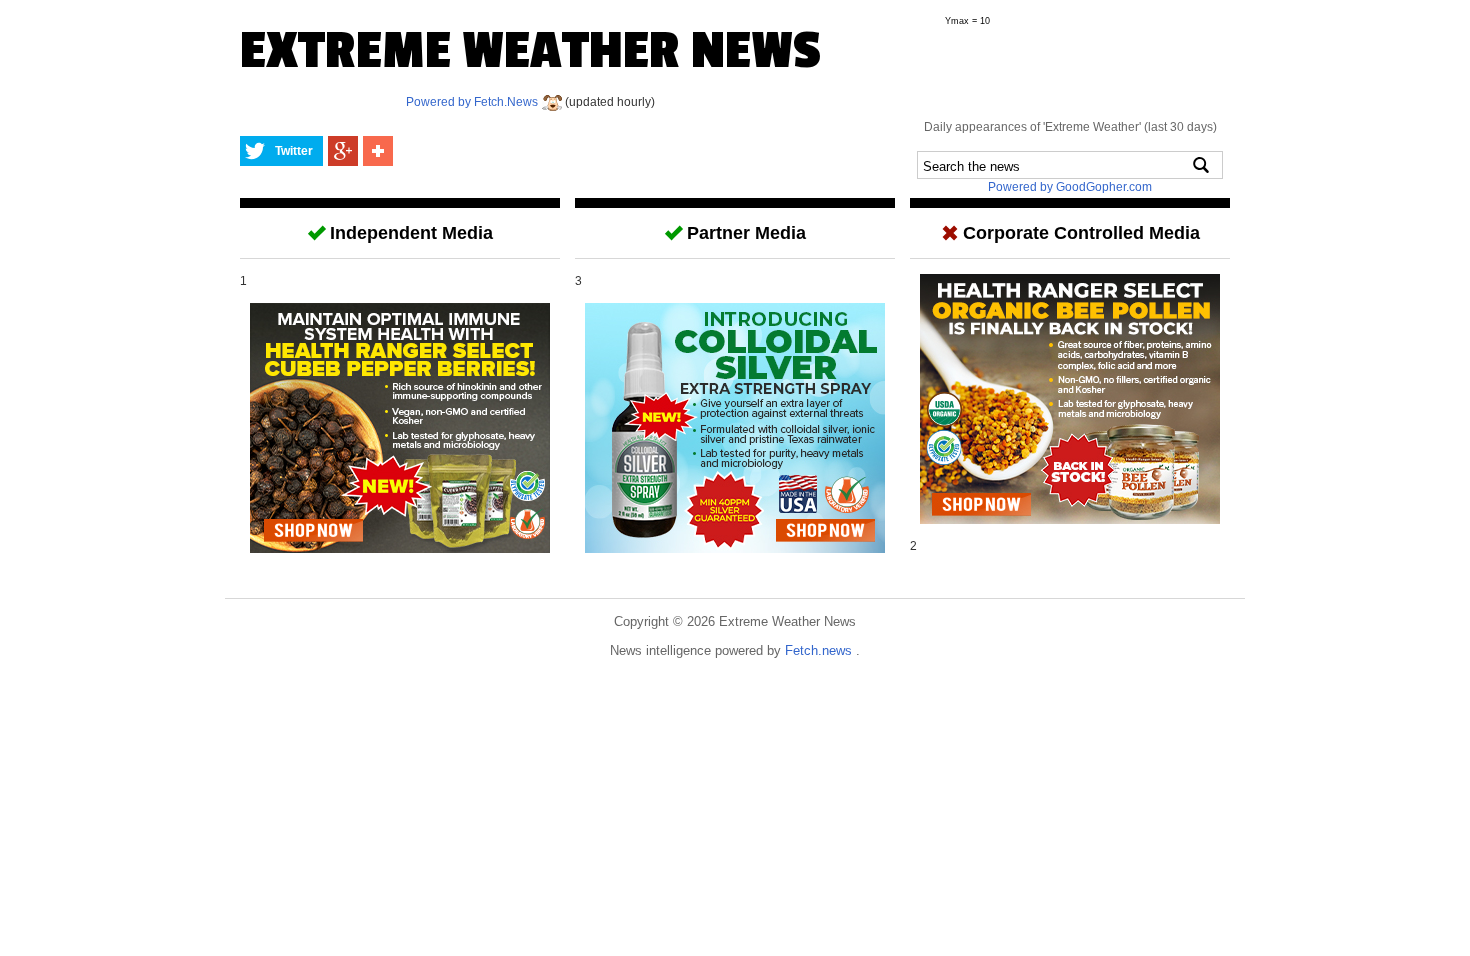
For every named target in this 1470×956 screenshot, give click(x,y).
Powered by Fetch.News (473, 102)
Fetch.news (820, 650)
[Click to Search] (1201, 165)
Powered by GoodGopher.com (1070, 187)
